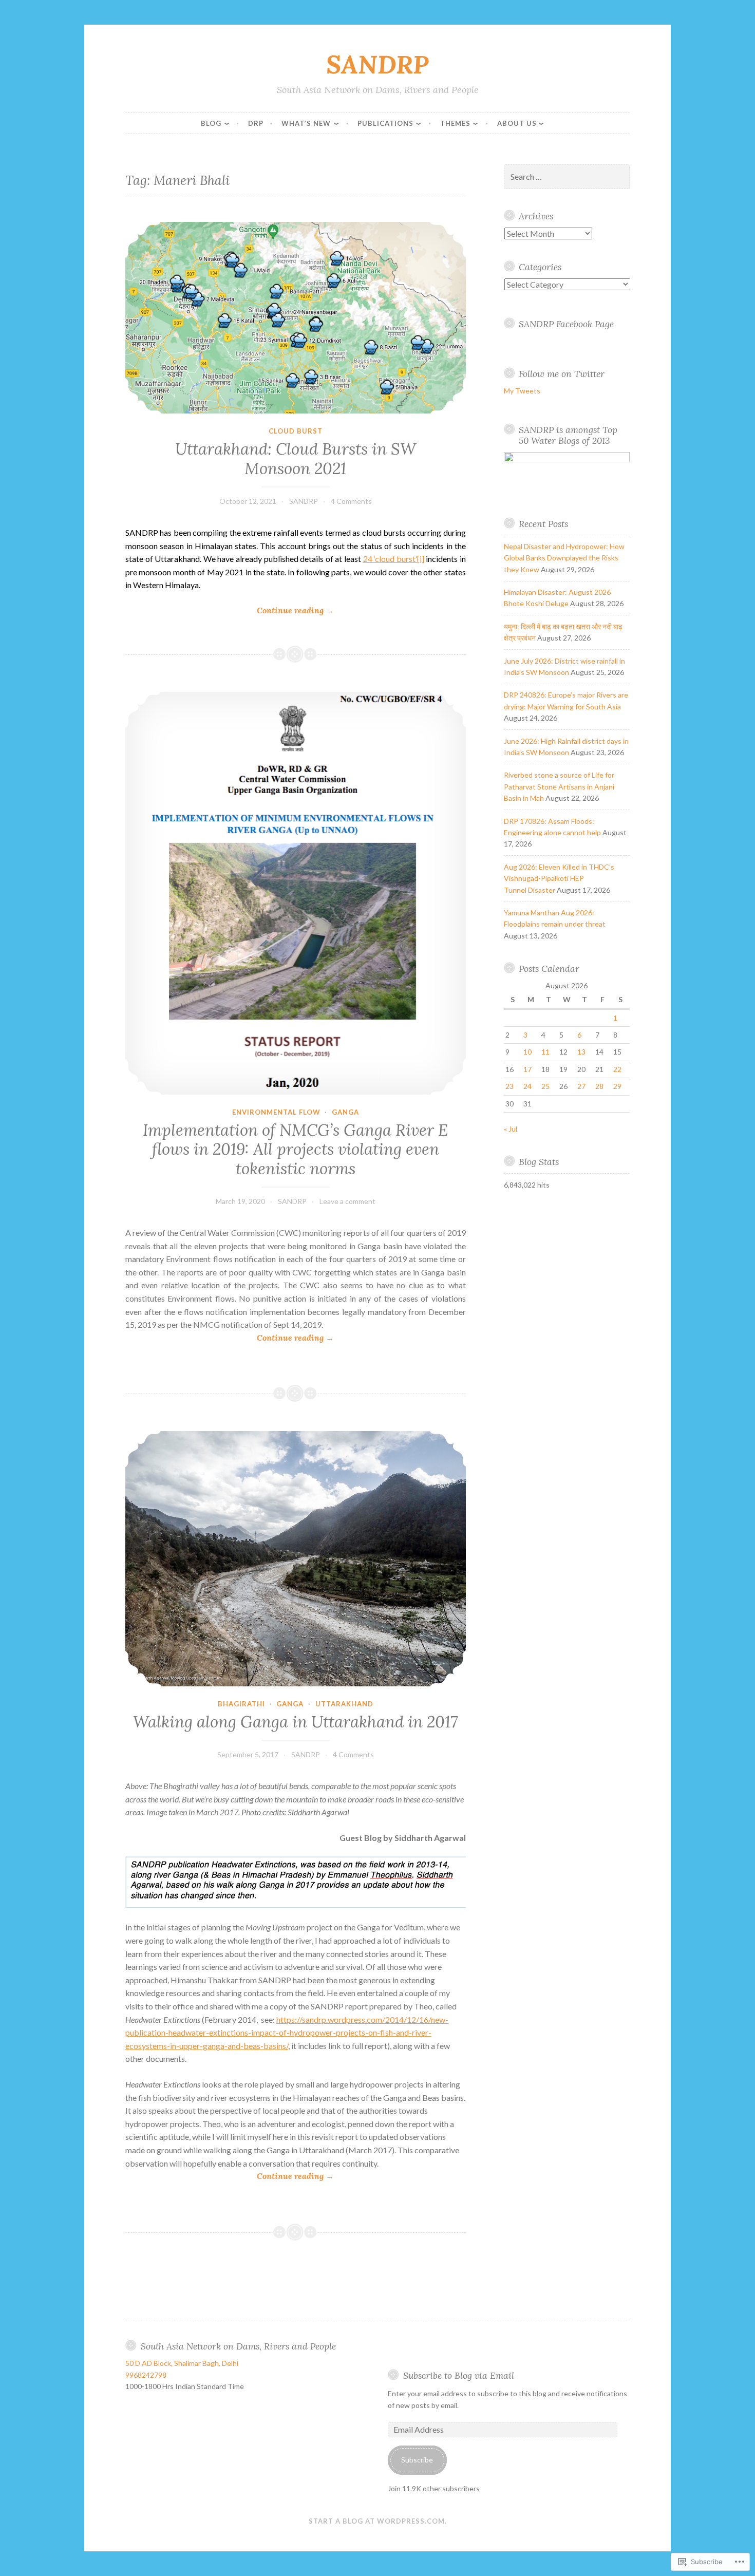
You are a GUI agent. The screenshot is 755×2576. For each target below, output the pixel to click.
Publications (385, 123)
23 (509, 1086)
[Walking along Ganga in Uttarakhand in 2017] (296, 1558)
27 (581, 1086)
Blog (211, 123)
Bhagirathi (241, 1704)
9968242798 (146, 2375)
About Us (517, 123)
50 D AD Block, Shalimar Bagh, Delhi (182, 2363)
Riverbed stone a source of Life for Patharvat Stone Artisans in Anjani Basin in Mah (559, 786)
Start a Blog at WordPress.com (377, 2521)
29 (617, 1086)
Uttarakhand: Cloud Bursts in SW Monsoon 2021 (296, 459)
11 (545, 1052)
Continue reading (230, 611)
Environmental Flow (276, 1112)
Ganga (345, 1112)
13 (581, 1052)
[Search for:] (567, 177)
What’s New (306, 123)
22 (617, 1069)
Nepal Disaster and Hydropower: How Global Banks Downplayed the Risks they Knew (564, 558)
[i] (421, 559)
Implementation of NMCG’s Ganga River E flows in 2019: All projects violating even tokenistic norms (295, 1149)
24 (527, 1086)
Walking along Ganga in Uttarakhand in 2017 (295, 1722)
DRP (256, 123)
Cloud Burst (296, 431)
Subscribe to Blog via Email (459, 2375)
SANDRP (377, 64)
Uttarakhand (344, 1704)
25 (545, 1086)
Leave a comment (347, 1201)
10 (527, 1052)
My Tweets (522, 391)
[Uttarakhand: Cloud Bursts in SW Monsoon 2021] (296, 318)
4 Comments (351, 501)
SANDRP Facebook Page (566, 324)
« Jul (511, 1129)
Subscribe (417, 2460)
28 (599, 1086)
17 (527, 1069)
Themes (455, 123)
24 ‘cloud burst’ (390, 559)
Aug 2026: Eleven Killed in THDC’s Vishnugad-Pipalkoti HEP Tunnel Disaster (559, 878)
